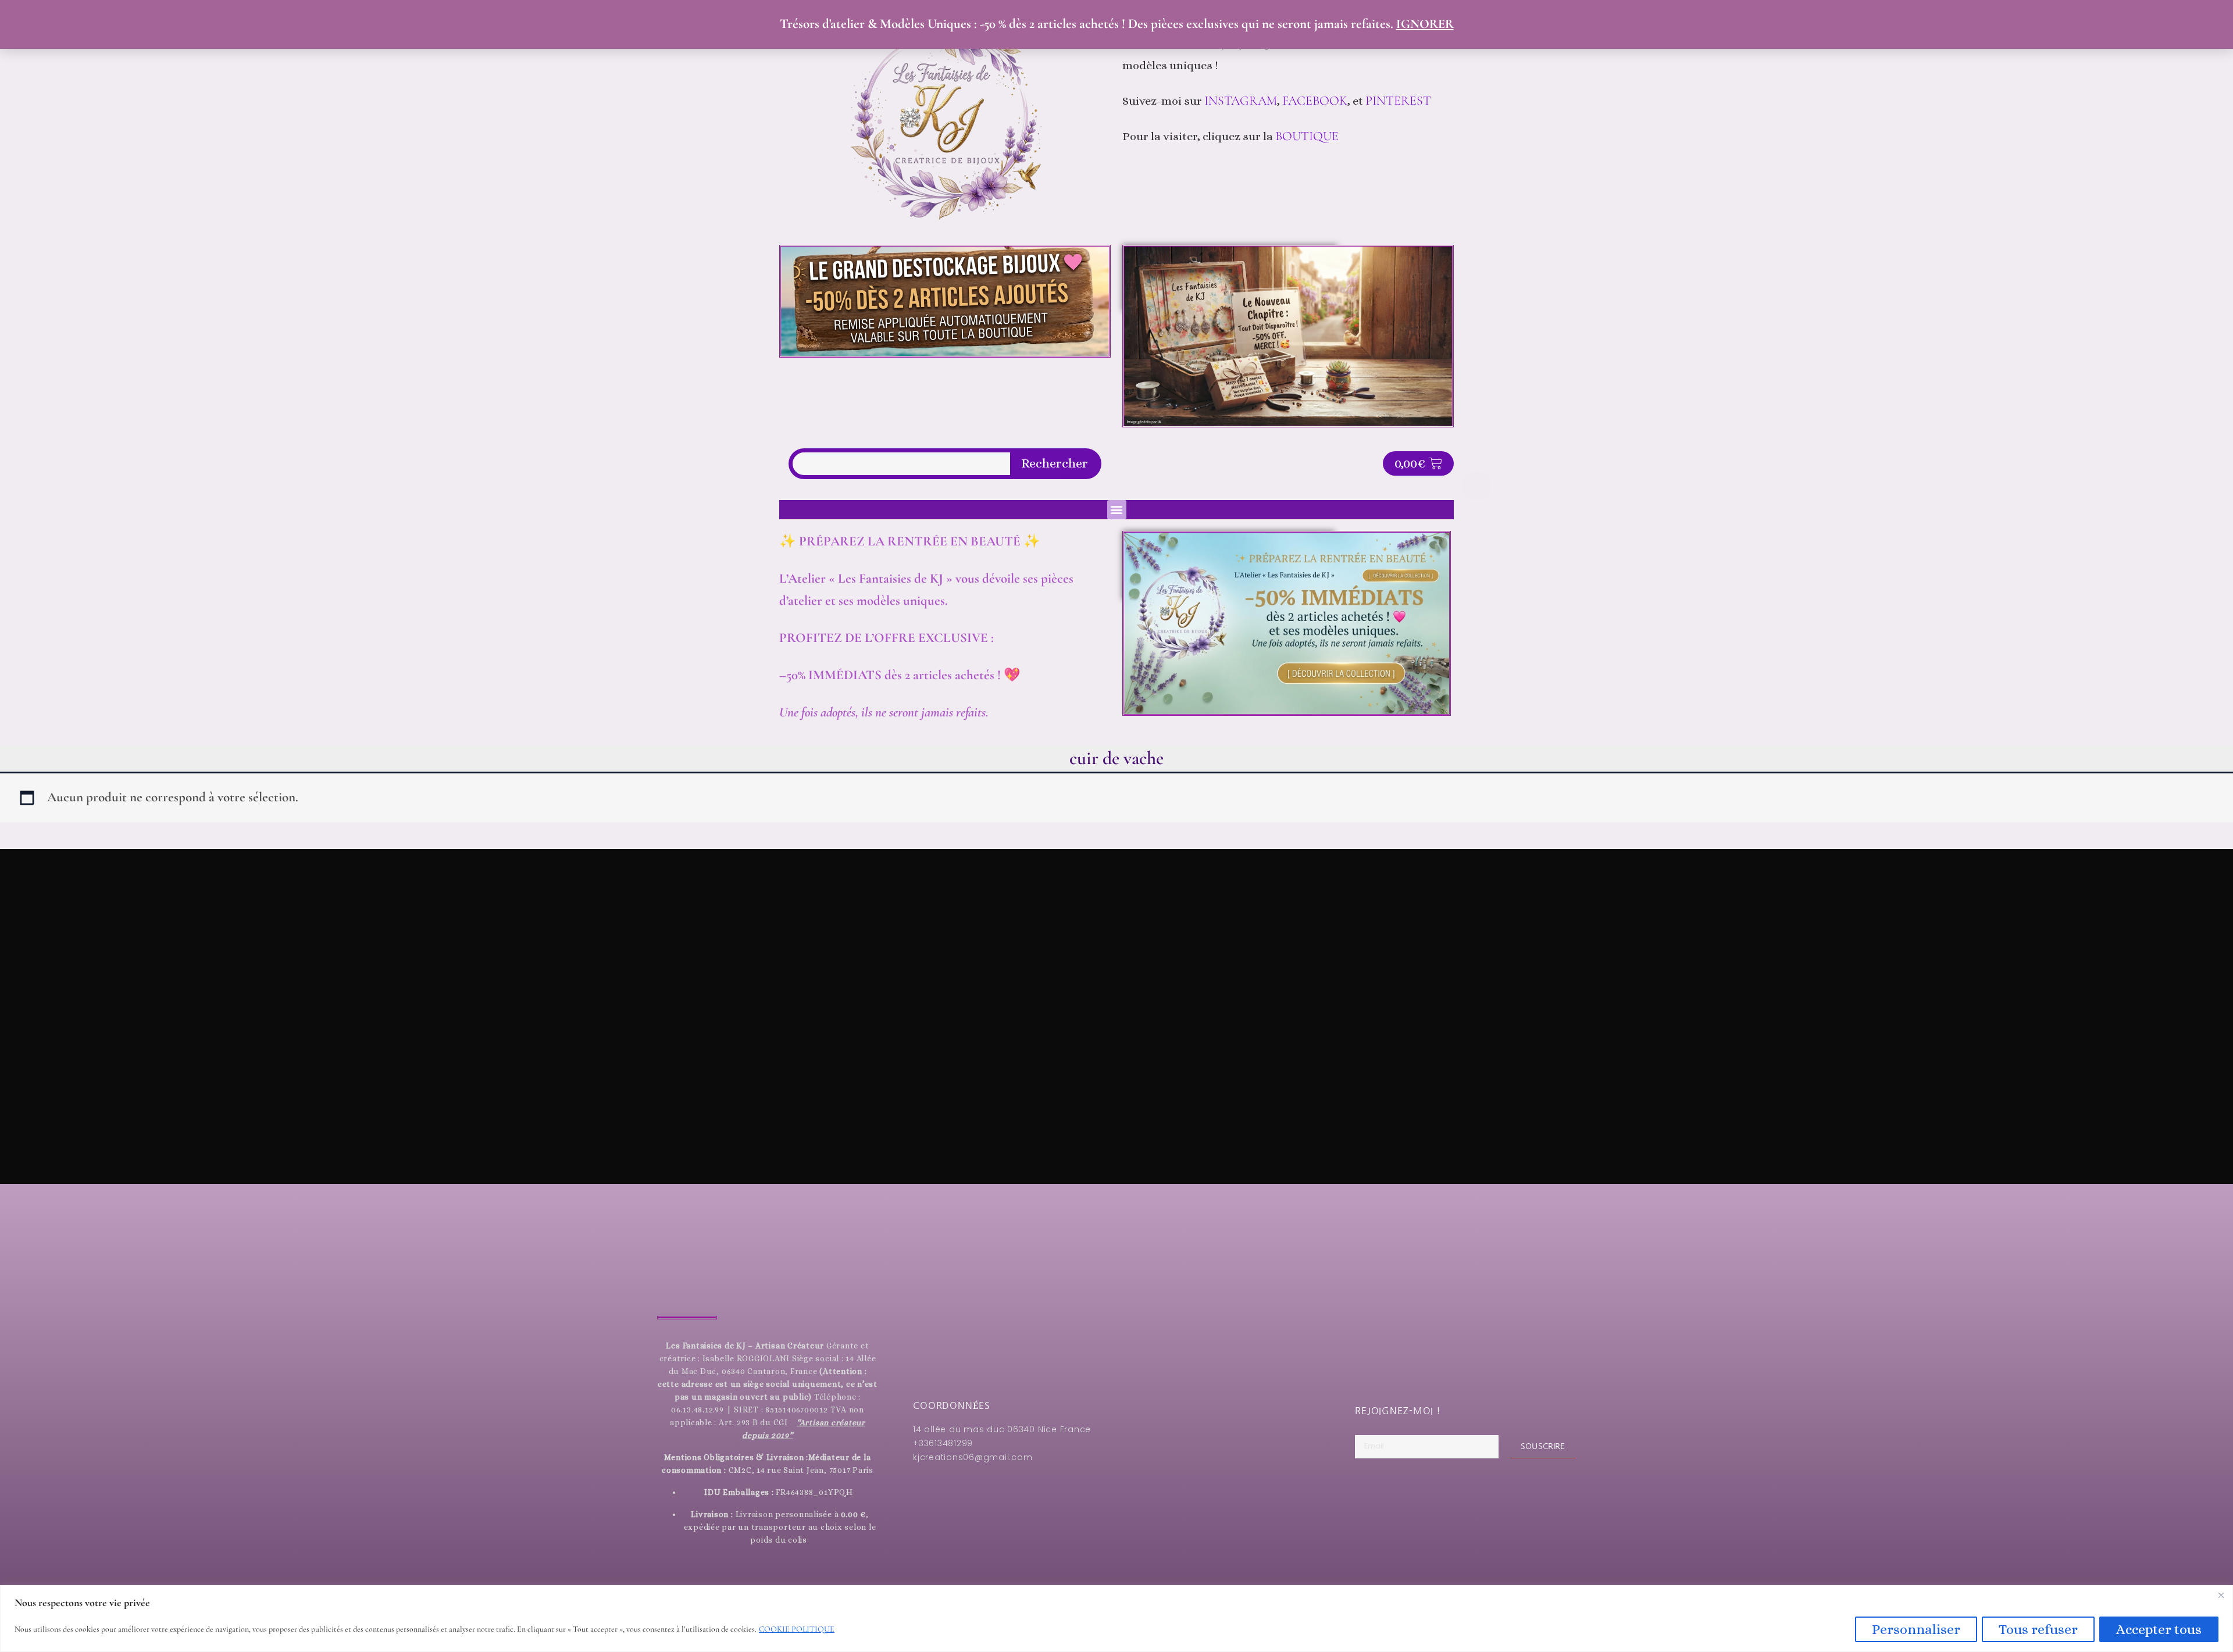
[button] (1117, 510)
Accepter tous (2159, 1629)
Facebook (1315, 101)
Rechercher (1055, 463)
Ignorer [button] (1425, 24)
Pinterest (1400, 101)
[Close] (2221, 1595)
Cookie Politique (797, 1629)
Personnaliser (1916, 1629)
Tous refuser (2038, 1629)
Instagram (1241, 101)
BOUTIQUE (1307, 136)
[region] (1116, 1619)
